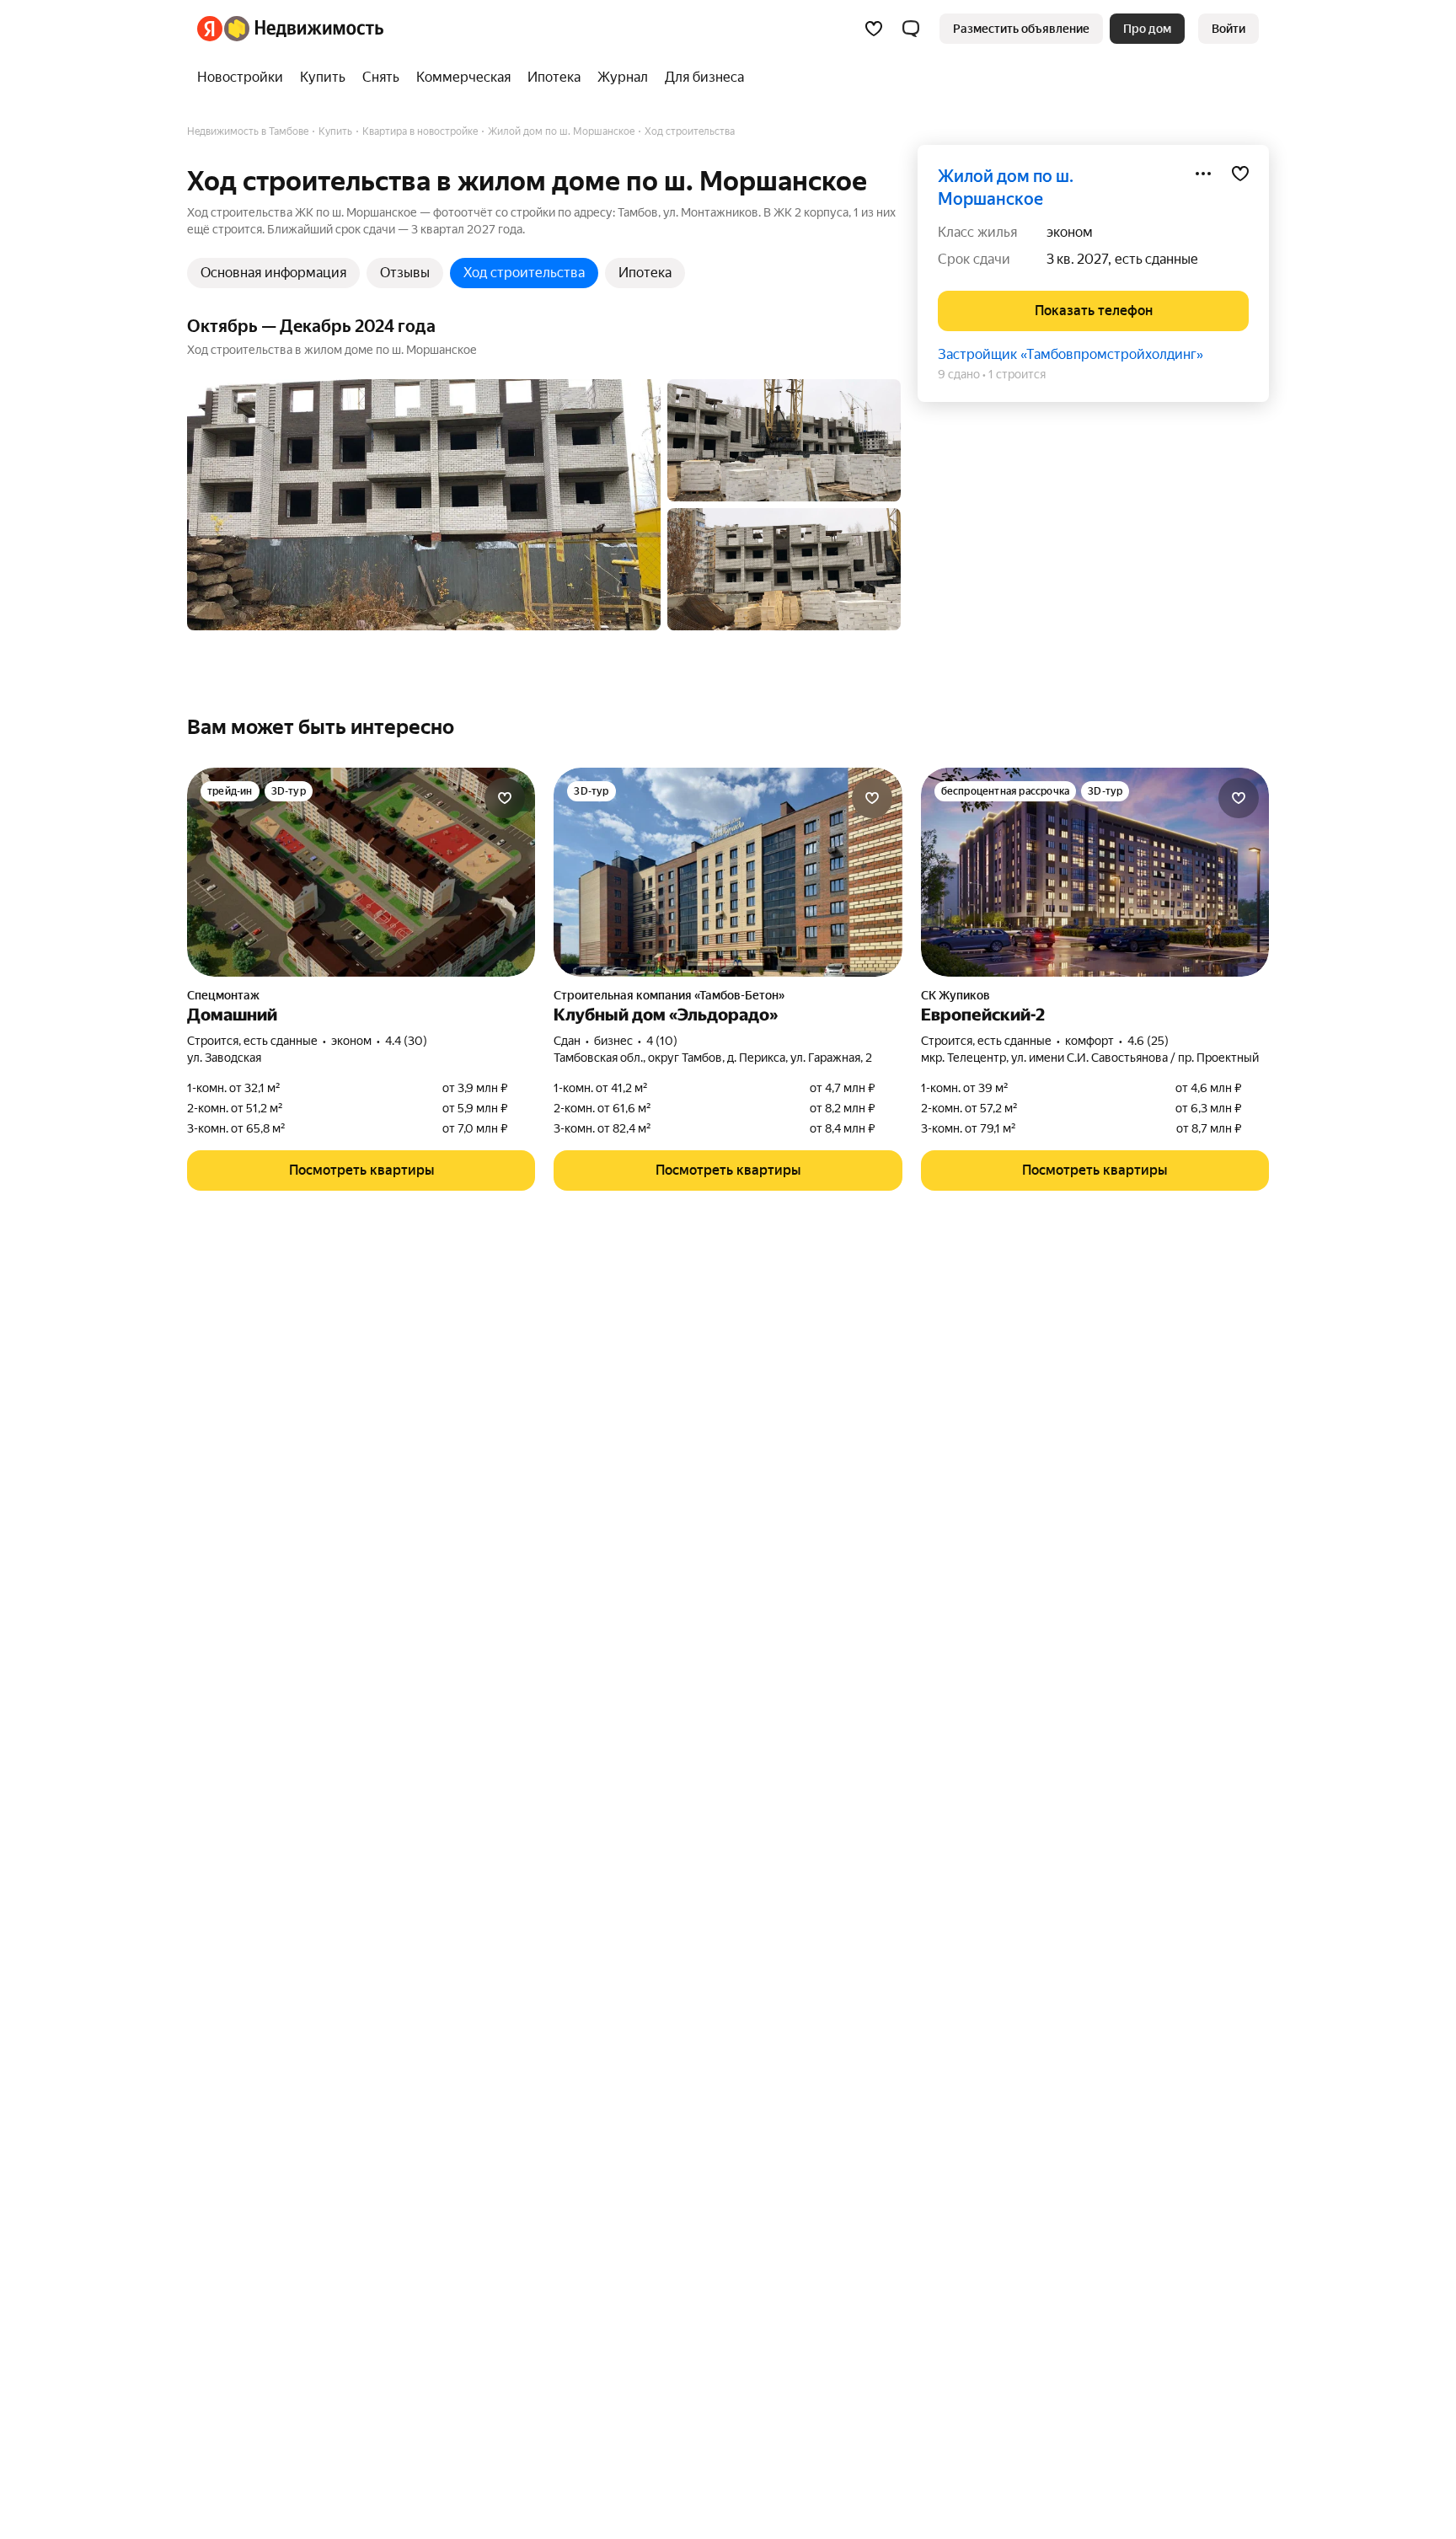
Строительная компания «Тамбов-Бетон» (669, 995)
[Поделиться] (1203, 174)
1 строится (1017, 374)
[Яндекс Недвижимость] (290, 29)
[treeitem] (244, 78)
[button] (911, 29)
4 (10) (662, 1041)
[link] (1228, 29)
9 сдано (959, 374)
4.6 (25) (1148, 1041)
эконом (1070, 232)
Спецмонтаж (223, 995)
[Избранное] (874, 29)
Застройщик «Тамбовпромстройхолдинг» (1071, 354)
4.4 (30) (406, 1041)
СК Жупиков (955, 995)
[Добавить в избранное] (1240, 174)
